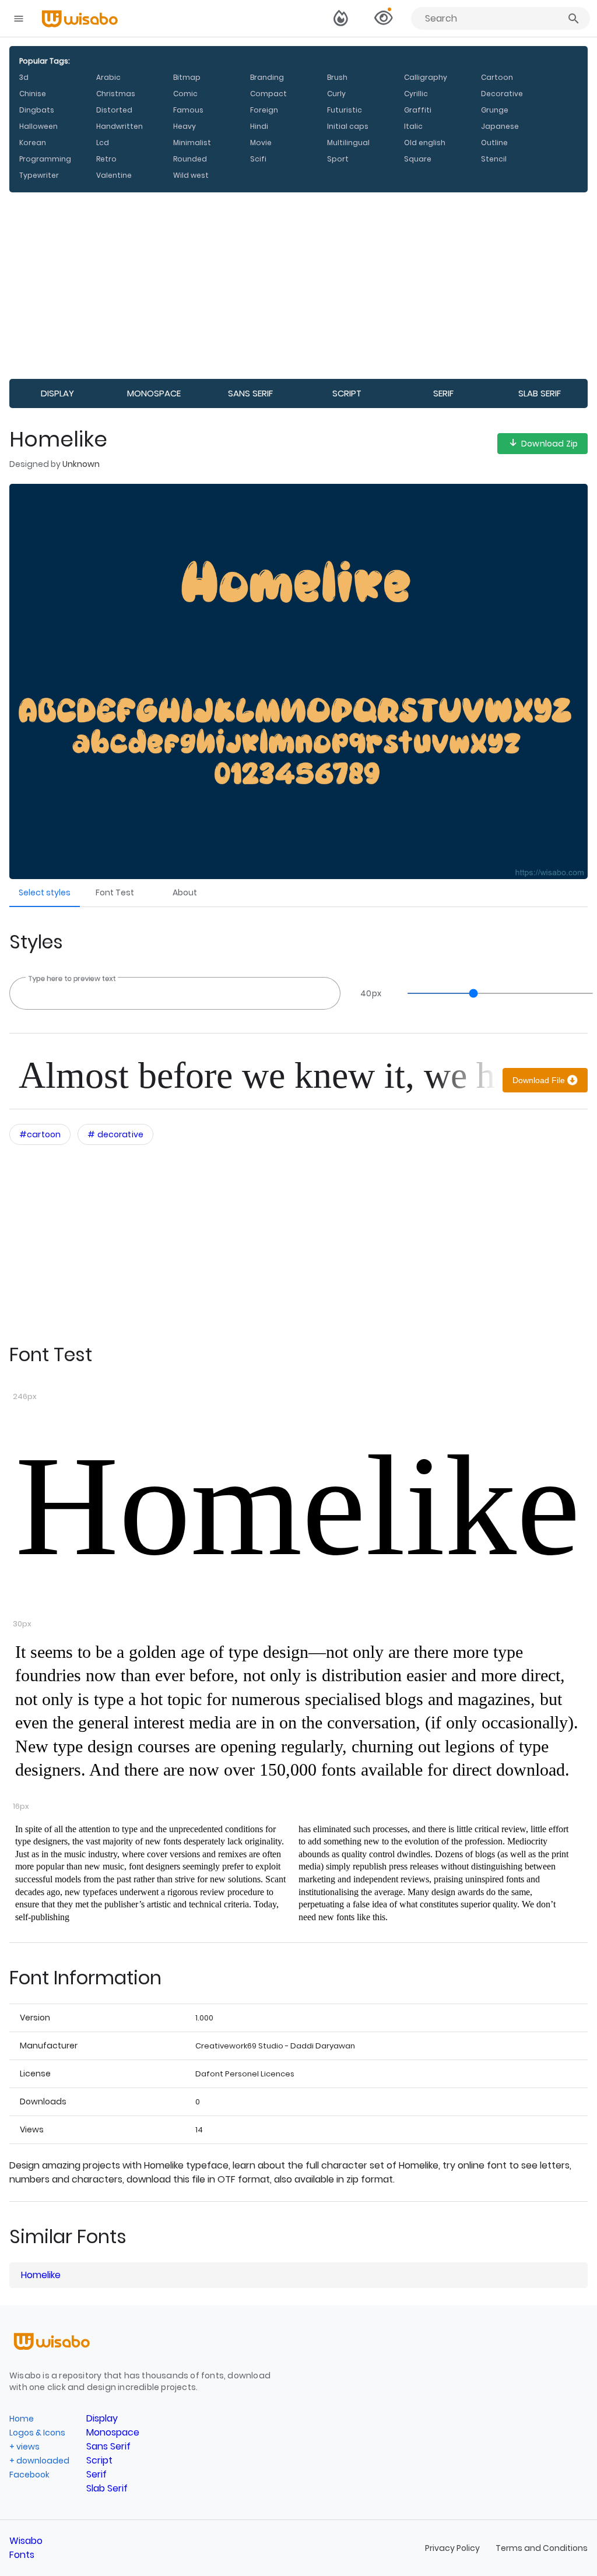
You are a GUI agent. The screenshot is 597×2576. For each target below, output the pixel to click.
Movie (261, 143)
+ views (24, 2447)
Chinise (33, 94)
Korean (33, 143)
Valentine (114, 175)
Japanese (500, 126)
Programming (45, 159)
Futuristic (345, 110)
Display (57, 393)
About (185, 892)
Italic (413, 126)
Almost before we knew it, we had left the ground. (258, 1075)
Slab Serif (540, 393)
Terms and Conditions (542, 2548)
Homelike (298, 1506)
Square (418, 159)
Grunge (495, 110)
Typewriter (39, 175)
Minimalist (192, 143)
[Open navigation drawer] (19, 19)
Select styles (45, 892)
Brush (337, 77)
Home (22, 2419)
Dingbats (37, 110)
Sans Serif (250, 393)
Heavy (185, 126)
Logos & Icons (37, 2433)
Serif (443, 393)
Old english (425, 143)
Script (347, 393)
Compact (268, 94)
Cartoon (497, 77)
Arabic (108, 77)
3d (24, 77)
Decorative (502, 94)
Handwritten (120, 126)
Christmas (116, 94)
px (371, 993)
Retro (106, 159)
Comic (185, 94)
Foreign (264, 110)
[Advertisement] (298, 286)
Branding (267, 77)
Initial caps (348, 126)
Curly (336, 94)
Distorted (114, 110)
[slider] (494, 993)
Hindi (259, 126)
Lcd (103, 143)
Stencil (494, 159)
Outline (494, 143)
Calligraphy (426, 77)
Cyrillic (416, 94)
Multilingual (348, 143)
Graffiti (418, 110)
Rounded (190, 159)
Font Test (115, 892)
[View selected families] (383, 19)
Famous (188, 110)
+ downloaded (39, 2461)
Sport (338, 159)
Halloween (38, 126)
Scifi (258, 159)
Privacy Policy (453, 2548)
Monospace (154, 393)
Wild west (191, 175)
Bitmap (187, 77)
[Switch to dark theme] (341, 19)
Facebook (29, 2475)
